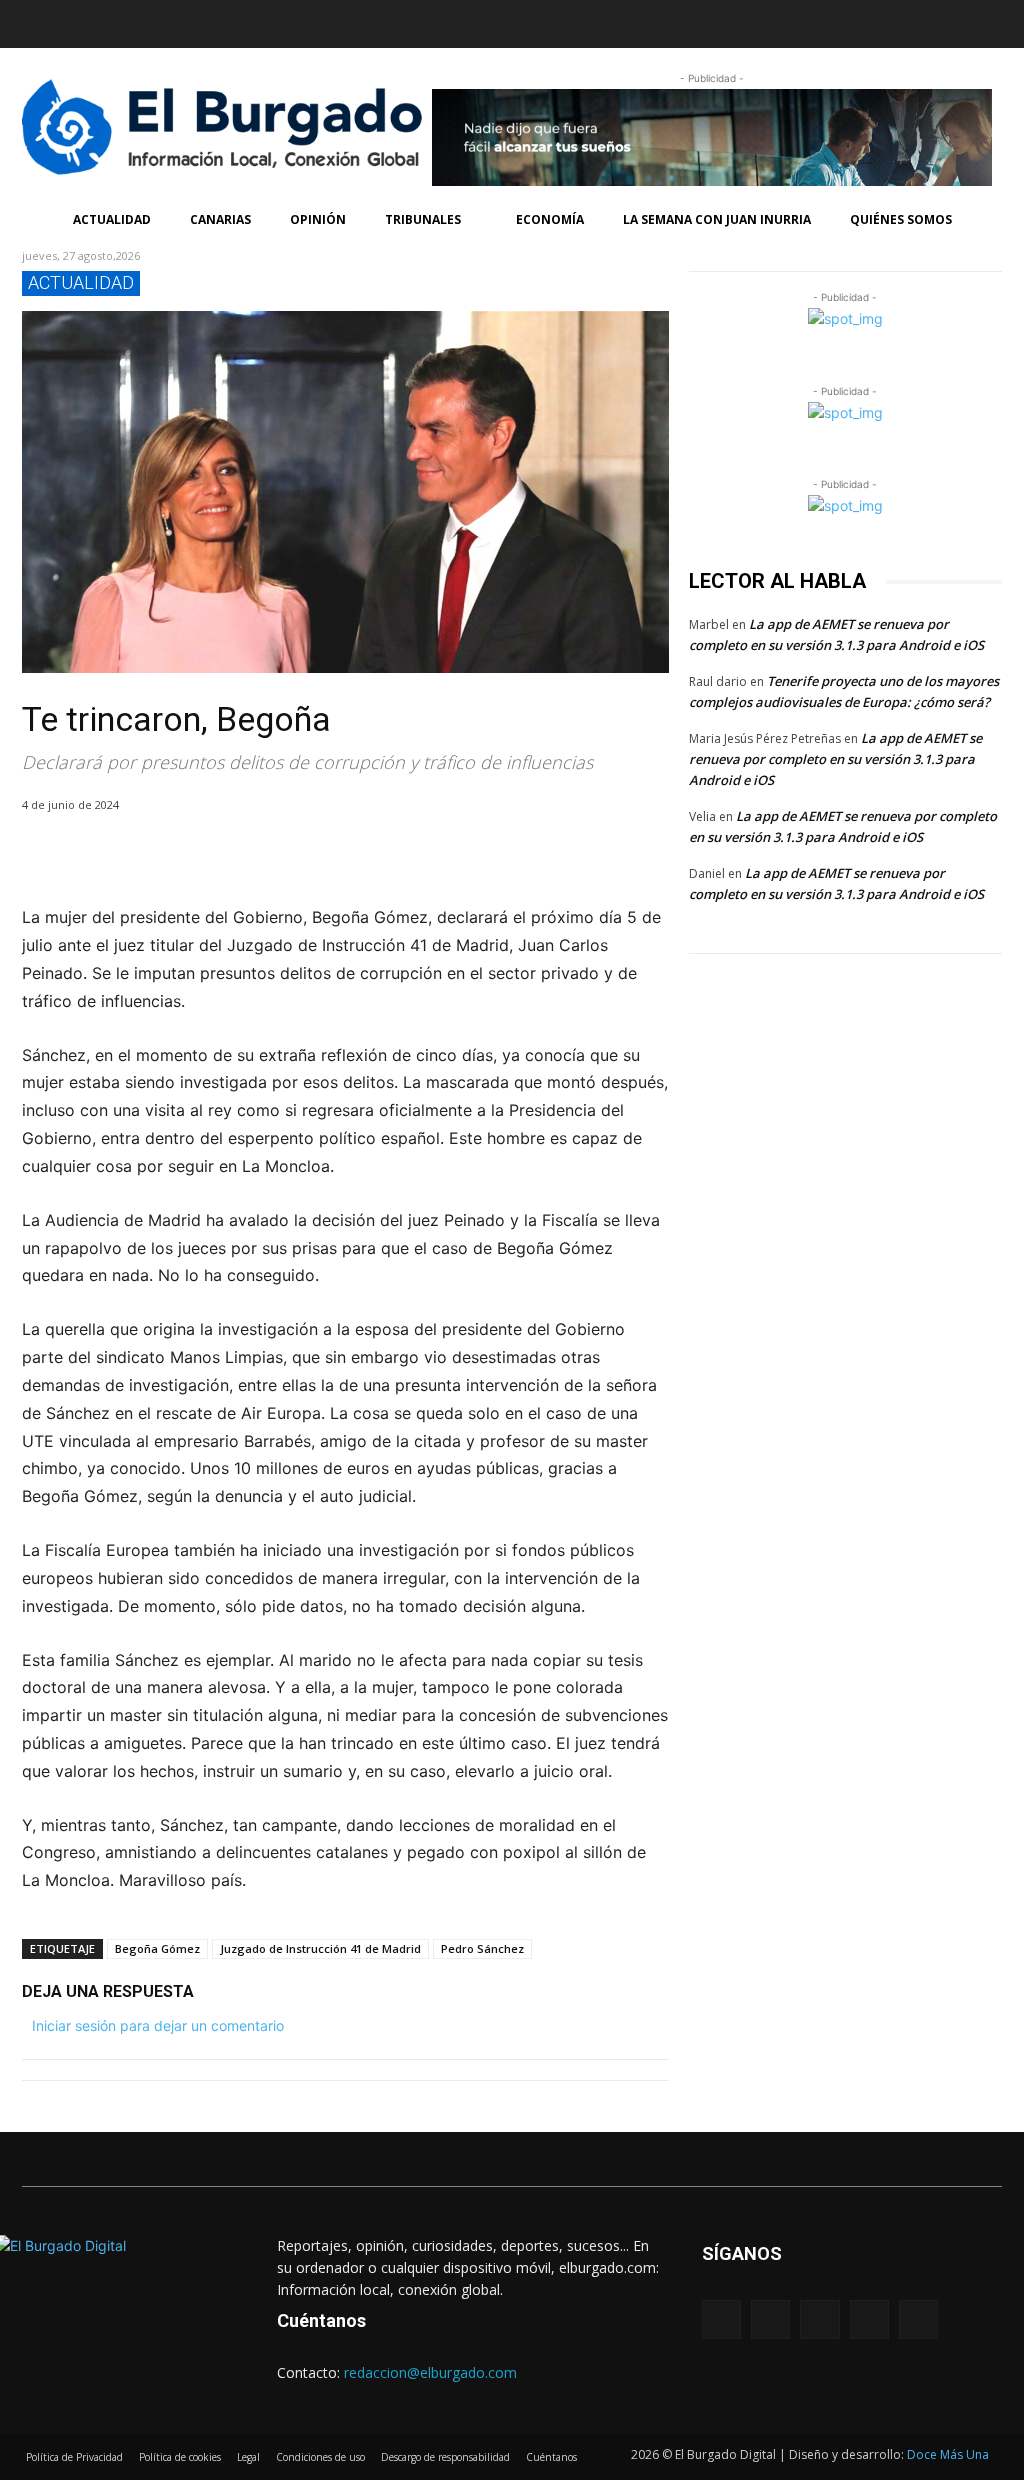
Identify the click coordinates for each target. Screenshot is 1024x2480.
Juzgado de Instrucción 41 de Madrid (320, 1948)
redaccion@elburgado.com (430, 2372)
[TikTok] (157, 20)
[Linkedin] (117, 20)
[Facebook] (39, 20)
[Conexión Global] (212, 127)
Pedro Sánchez (482, 1948)
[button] (757, 24)
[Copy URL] (272, 856)
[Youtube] (196, 20)
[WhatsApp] (134, 856)
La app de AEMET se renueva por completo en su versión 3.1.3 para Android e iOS (835, 759)
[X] (88, 856)
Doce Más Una (948, 2454)
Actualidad (81, 282)
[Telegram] (226, 856)
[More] (319, 856)
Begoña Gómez (157, 1948)
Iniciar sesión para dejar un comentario (158, 2025)
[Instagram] (78, 20)
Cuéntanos (321, 2320)
